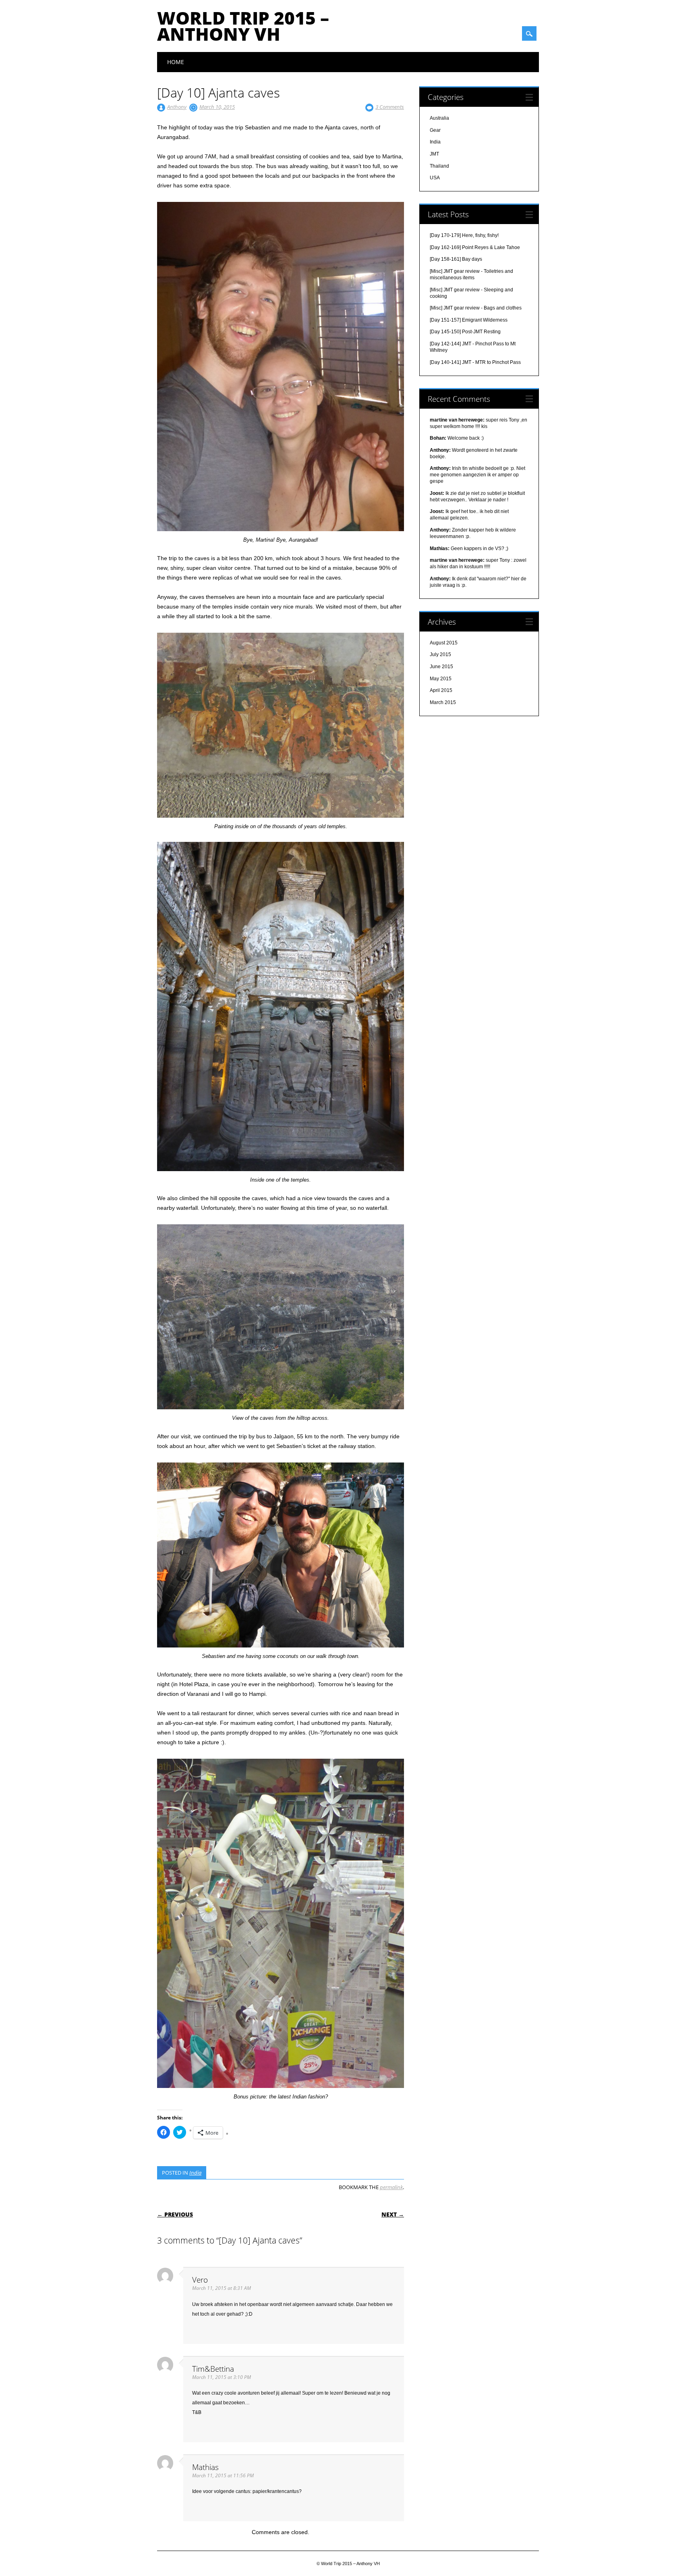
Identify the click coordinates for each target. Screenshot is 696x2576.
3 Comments (390, 107)
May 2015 (441, 679)
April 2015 (441, 690)
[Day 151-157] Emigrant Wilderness (469, 320)
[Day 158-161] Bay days (456, 259)
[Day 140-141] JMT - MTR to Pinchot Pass (475, 362)
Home (176, 62)
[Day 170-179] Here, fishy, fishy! (464, 235)
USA (435, 178)
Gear (435, 130)
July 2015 (440, 654)
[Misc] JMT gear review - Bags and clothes (476, 308)
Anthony (177, 107)
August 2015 (444, 643)
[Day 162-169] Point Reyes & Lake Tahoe (475, 247)
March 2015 (443, 702)
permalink (391, 2187)
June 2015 (441, 667)
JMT (434, 154)
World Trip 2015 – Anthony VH (243, 26)
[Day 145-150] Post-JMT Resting (465, 332)
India (195, 2173)
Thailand (439, 166)
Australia (439, 118)
